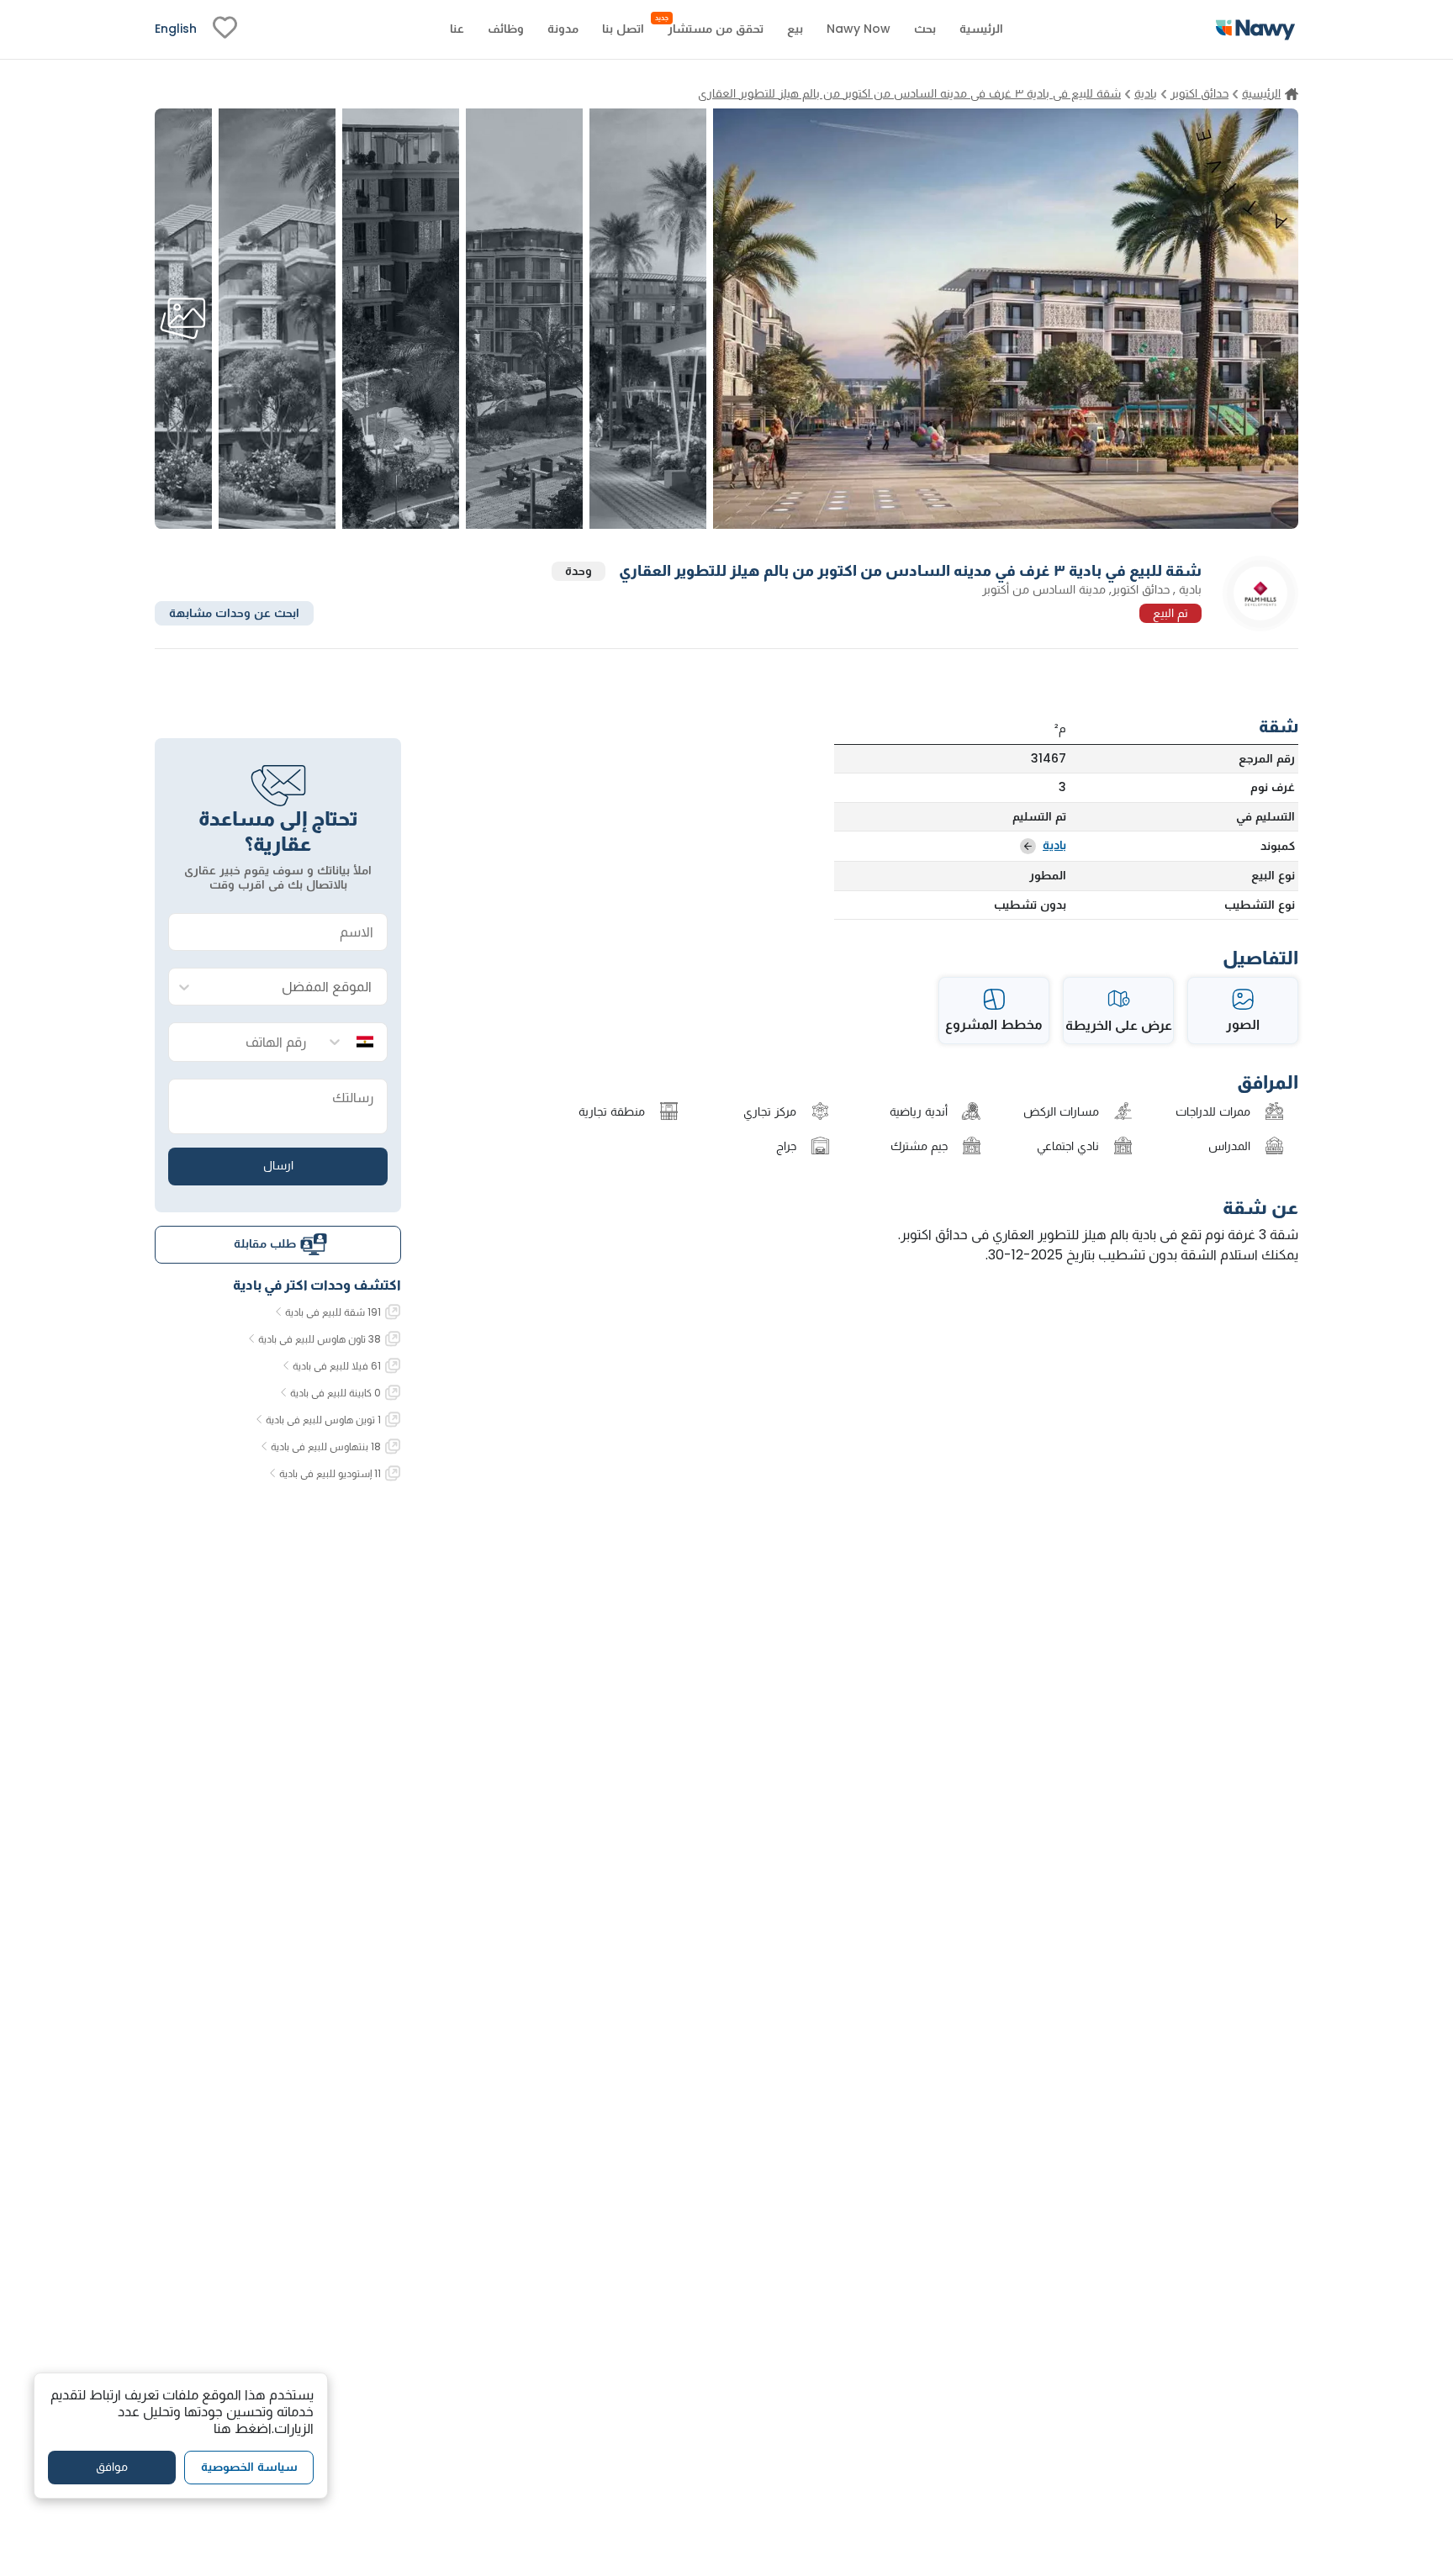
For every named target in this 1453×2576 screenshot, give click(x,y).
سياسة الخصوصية (249, 2467)
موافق (112, 2467)
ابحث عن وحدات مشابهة (234, 612)
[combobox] (295, 987)
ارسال (278, 1165)
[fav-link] (225, 29)
